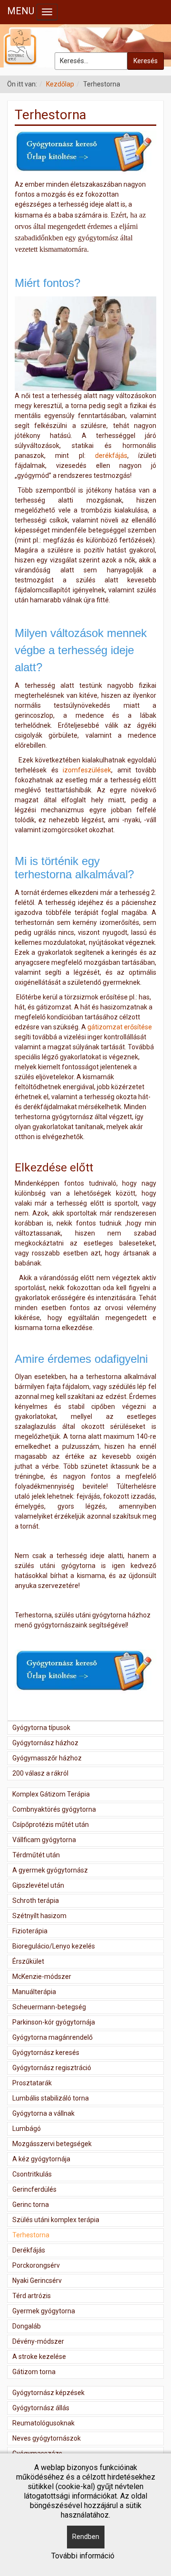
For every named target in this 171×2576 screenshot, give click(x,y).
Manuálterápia (34, 1992)
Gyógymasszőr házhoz (47, 1758)
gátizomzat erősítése (120, 1027)
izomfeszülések (87, 770)
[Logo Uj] (85, 46)
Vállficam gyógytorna (44, 1840)
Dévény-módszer (38, 2341)
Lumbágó (27, 2129)
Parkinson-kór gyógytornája (54, 2022)
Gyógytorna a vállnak (43, 2113)
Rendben (86, 2537)
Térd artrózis (32, 2296)
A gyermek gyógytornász (50, 1870)
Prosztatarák (32, 2083)
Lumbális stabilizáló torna (51, 2098)
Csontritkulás (32, 2174)
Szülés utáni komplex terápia (56, 2220)
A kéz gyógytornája (41, 2159)
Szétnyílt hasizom (39, 1916)
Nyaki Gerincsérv (37, 2281)
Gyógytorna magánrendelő (52, 2037)
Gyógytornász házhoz (45, 1743)
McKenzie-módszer (42, 1977)
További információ (83, 2556)
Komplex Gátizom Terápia (51, 1794)
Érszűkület (28, 1961)
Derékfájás (29, 2250)
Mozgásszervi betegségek (52, 2144)
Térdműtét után (36, 1855)
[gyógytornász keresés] (85, 152)
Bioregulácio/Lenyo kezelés (54, 1946)
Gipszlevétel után (38, 1885)
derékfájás (111, 456)
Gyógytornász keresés (46, 2053)
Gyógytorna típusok (41, 1728)
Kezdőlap (60, 84)
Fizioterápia (30, 1931)
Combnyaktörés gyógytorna (54, 1809)
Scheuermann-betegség (49, 2007)
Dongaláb (27, 2326)
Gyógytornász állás (41, 2408)
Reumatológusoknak (43, 2423)
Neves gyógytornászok (47, 2438)
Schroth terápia (36, 1901)
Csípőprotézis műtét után (51, 1825)
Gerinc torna (31, 2205)
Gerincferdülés (34, 2189)
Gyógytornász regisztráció (52, 2068)
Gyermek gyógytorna (44, 2311)
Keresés (146, 61)
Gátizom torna (34, 2372)
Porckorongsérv (36, 2265)
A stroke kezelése (39, 2357)
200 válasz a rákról (40, 1773)
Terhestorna (31, 2235)
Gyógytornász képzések (48, 2393)
